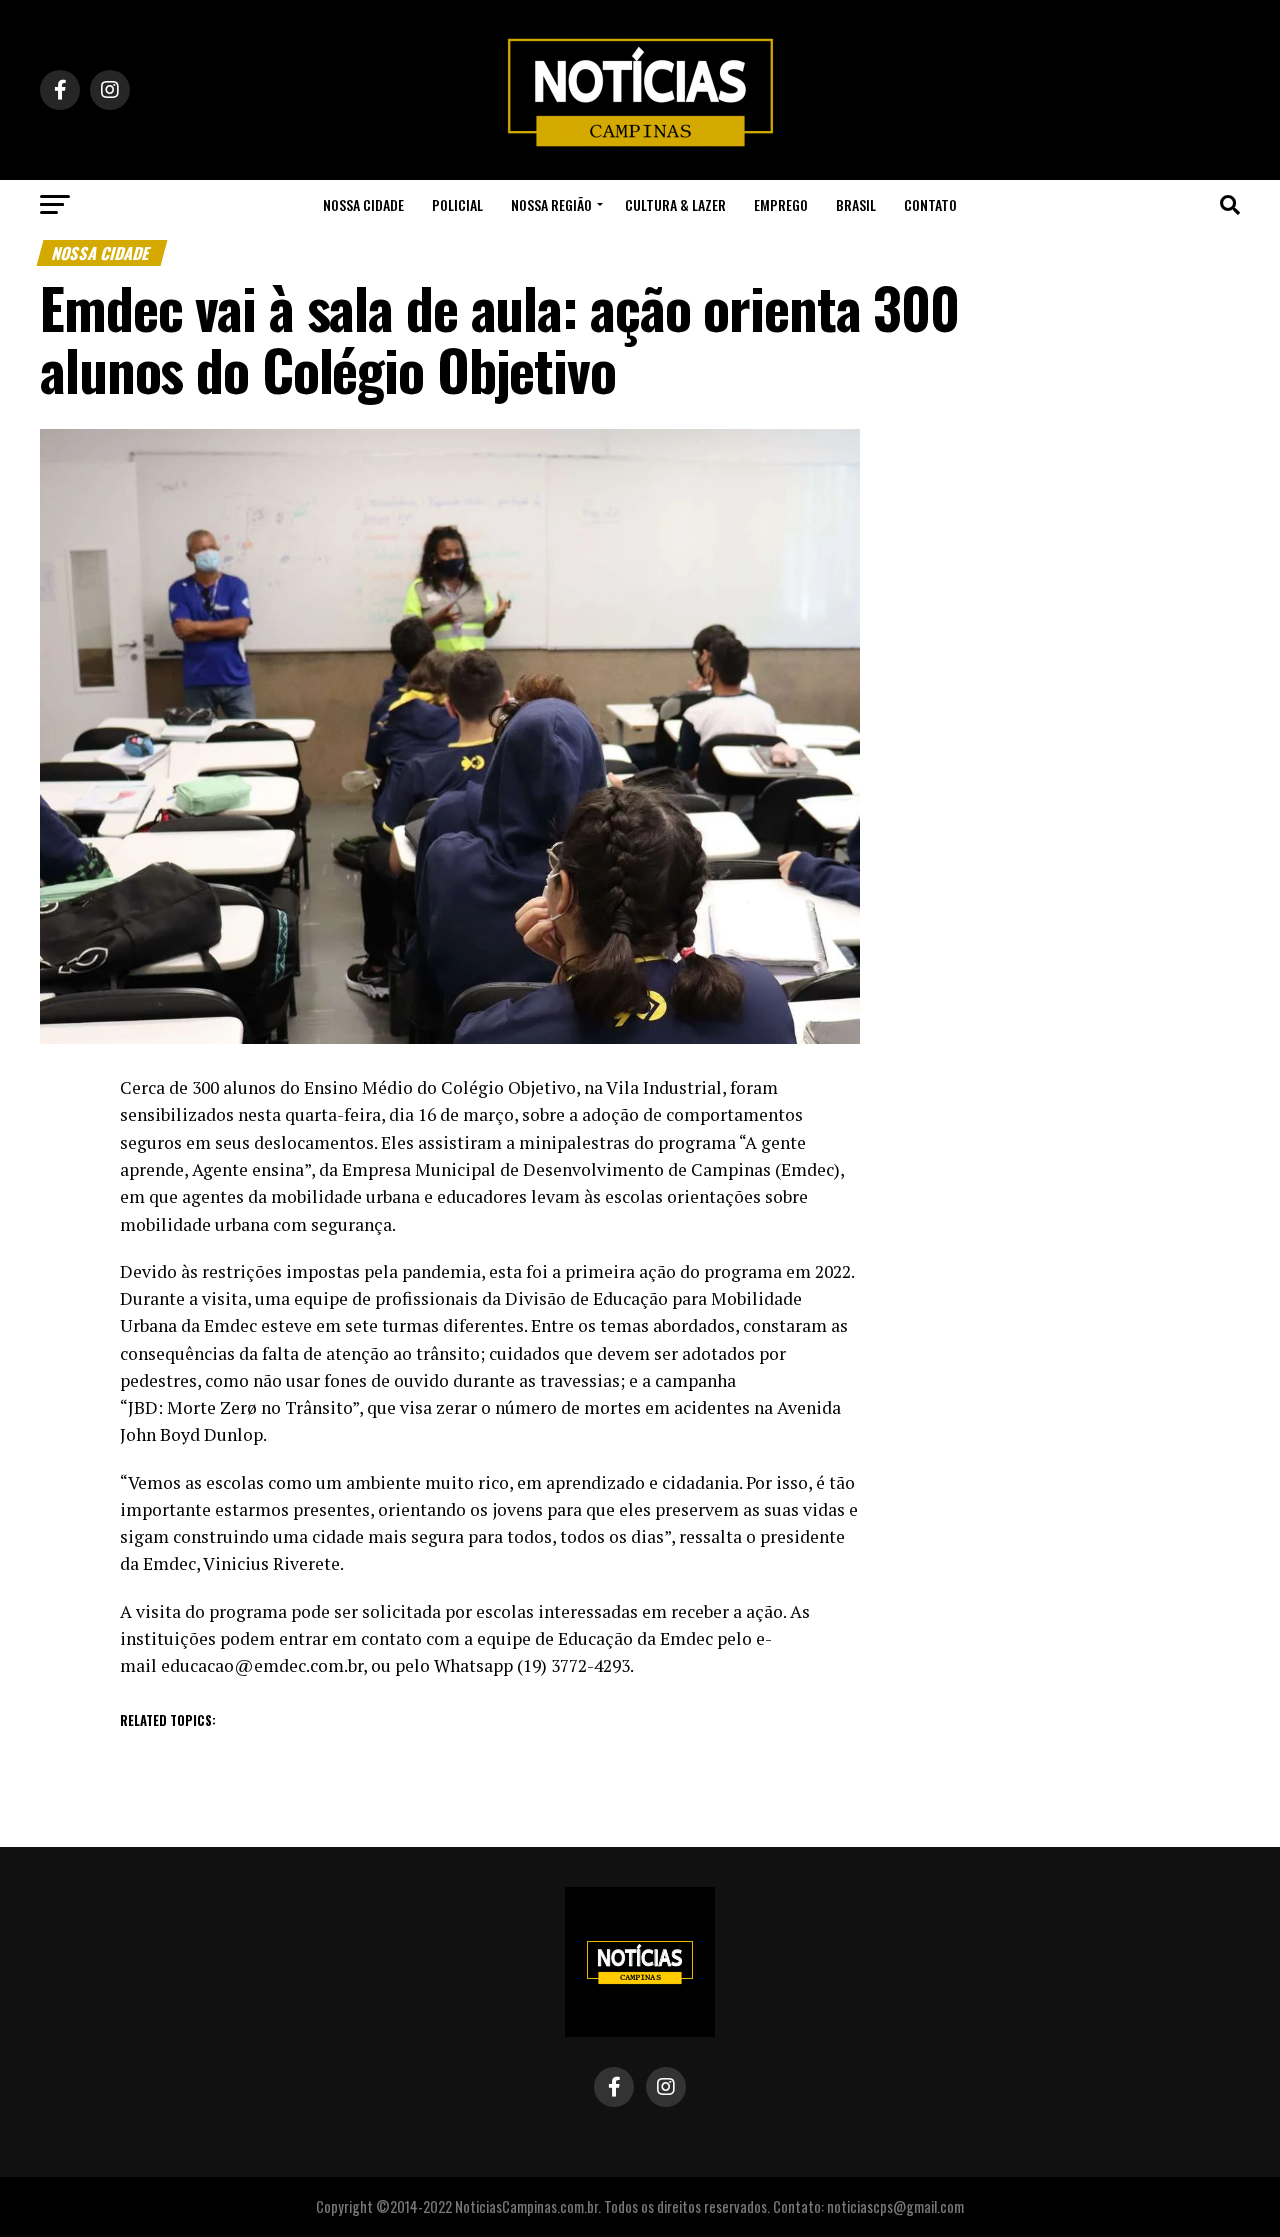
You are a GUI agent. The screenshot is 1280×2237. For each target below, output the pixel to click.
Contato (930, 204)
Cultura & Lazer (675, 204)
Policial (457, 204)
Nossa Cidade (363, 204)
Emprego (781, 204)
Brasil (856, 204)
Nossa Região (551, 204)
